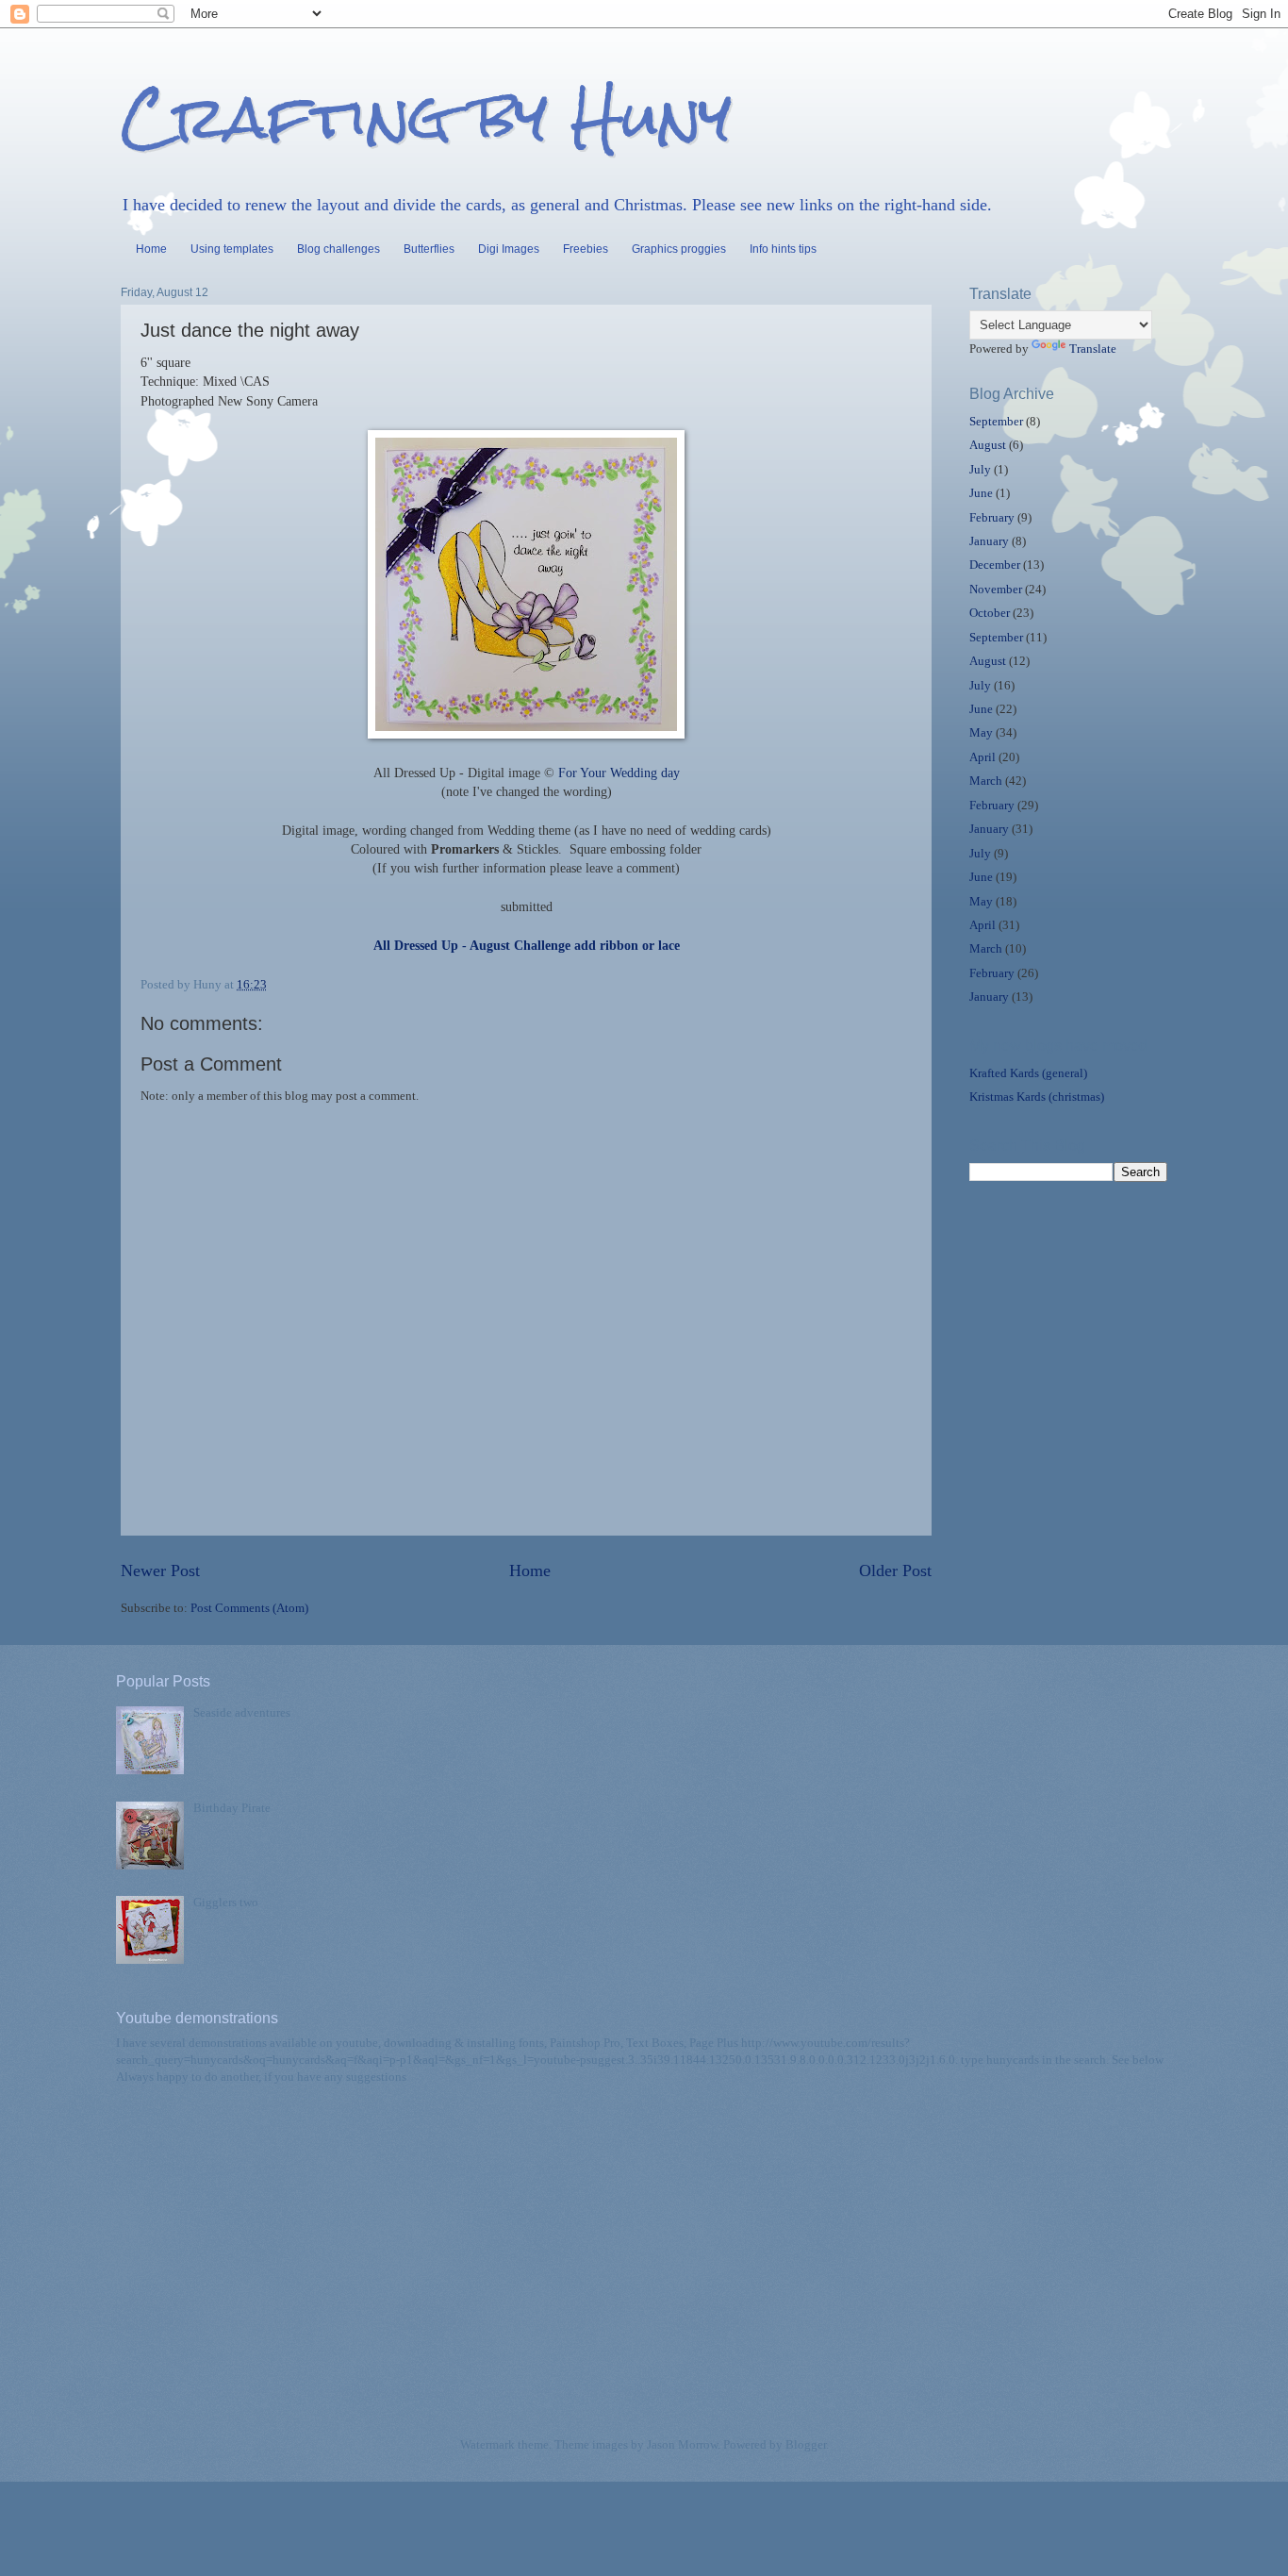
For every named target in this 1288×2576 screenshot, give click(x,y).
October (990, 613)
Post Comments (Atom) (249, 1608)
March (986, 781)
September (996, 422)
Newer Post (160, 1571)
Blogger (806, 2445)
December (995, 565)
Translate (1093, 349)
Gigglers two (226, 1903)
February (992, 518)
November (996, 590)
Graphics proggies (679, 249)
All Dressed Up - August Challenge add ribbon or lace (527, 946)
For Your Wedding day (619, 773)
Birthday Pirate (232, 1808)
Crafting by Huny (426, 116)
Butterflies (429, 249)
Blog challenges (339, 249)
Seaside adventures (242, 1713)
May (981, 733)
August (988, 445)
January (989, 541)
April (983, 757)
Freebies (586, 249)
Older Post (895, 1571)
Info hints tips (783, 249)
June (981, 493)
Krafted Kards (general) (1028, 1073)
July (980, 470)
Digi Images (509, 249)
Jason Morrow (682, 2445)
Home (151, 249)
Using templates (232, 249)
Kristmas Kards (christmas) (1037, 1097)
